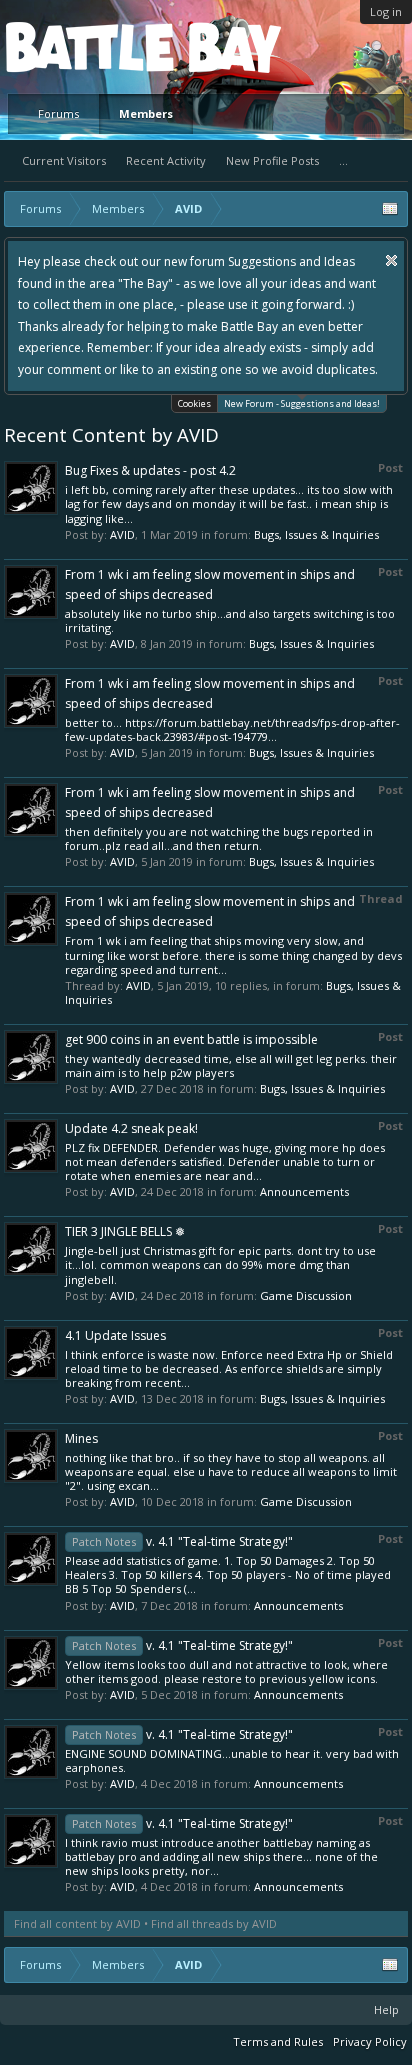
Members (146, 113)
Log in (386, 11)
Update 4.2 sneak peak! (131, 1128)
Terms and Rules (278, 2041)
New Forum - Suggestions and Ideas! (302, 403)
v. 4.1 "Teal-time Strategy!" (182, 1541)
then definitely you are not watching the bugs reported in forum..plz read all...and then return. (219, 838)
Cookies (194, 403)
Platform (79, 46)
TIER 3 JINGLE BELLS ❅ (125, 1231)
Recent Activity (166, 160)
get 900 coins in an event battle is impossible (191, 1039)
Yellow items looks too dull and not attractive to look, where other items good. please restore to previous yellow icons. (226, 1671)
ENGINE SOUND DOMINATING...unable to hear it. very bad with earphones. (232, 1760)
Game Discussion (306, 1295)
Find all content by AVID (77, 1923)
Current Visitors (64, 160)
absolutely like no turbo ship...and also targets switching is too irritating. (230, 620)
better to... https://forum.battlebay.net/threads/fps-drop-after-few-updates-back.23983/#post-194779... (232, 729)
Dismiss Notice (391, 260)
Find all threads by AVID (214, 1923)
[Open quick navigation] (390, 209)
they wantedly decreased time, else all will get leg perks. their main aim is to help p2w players (231, 1065)
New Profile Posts (272, 160)
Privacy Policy (370, 2041)
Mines (81, 1438)
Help (386, 2009)
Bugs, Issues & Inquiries (316, 534)
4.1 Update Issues (115, 1335)
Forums (58, 113)
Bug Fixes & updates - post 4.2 (150, 470)
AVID (122, 534)
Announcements (304, 1191)
